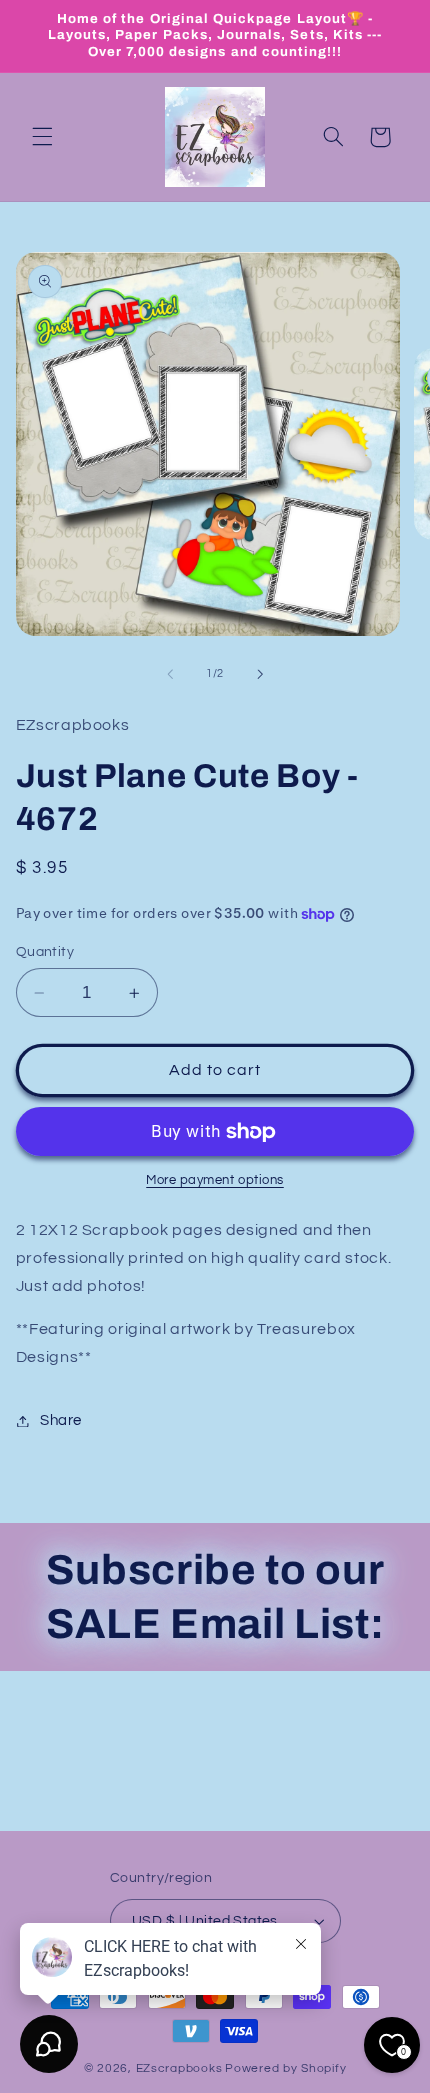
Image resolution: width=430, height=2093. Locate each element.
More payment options (215, 1180)
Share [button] (61, 1420)
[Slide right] (260, 674)
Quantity (45, 952)
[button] (42, 137)
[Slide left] (170, 674)
